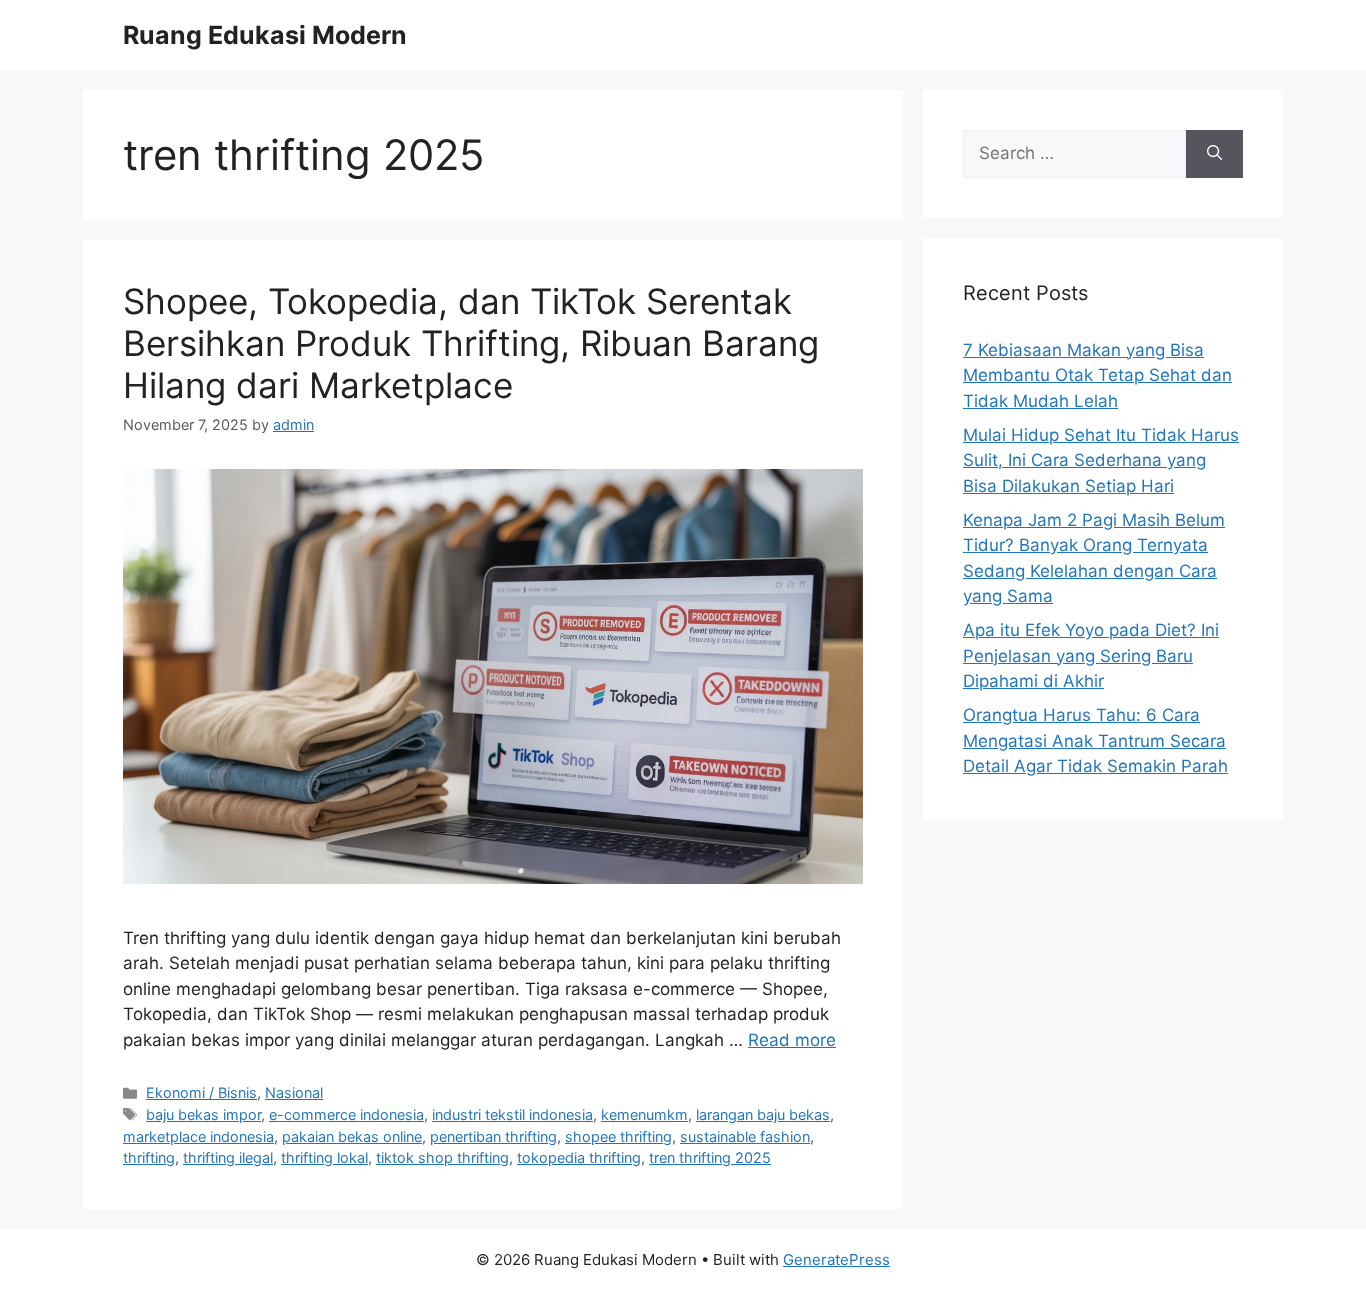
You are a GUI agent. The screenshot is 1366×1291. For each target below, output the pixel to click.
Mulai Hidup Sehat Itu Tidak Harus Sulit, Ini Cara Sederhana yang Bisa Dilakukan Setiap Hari (1101, 460)
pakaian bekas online (352, 1136)
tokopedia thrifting (579, 1157)
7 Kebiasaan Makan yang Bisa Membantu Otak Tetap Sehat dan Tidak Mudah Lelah (1097, 375)
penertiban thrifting (493, 1136)
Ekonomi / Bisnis (201, 1092)
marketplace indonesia (198, 1136)
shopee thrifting (618, 1136)
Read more (792, 1040)
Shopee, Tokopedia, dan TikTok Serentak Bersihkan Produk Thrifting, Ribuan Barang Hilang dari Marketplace (471, 343)
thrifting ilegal (228, 1157)
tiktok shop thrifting (442, 1157)
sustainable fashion (745, 1136)
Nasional (294, 1092)
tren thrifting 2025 (710, 1157)
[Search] (1214, 154)
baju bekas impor (203, 1114)
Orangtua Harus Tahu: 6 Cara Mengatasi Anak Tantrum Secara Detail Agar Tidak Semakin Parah (1095, 740)
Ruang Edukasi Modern (265, 35)
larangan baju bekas (763, 1114)
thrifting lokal (324, 1157)
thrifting (149, 1157)
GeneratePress (836, 1259)
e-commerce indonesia (346, 1114)
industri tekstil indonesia (512, 1114)
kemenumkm (644, 1114)
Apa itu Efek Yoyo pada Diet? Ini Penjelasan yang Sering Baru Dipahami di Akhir (1091, 655)
